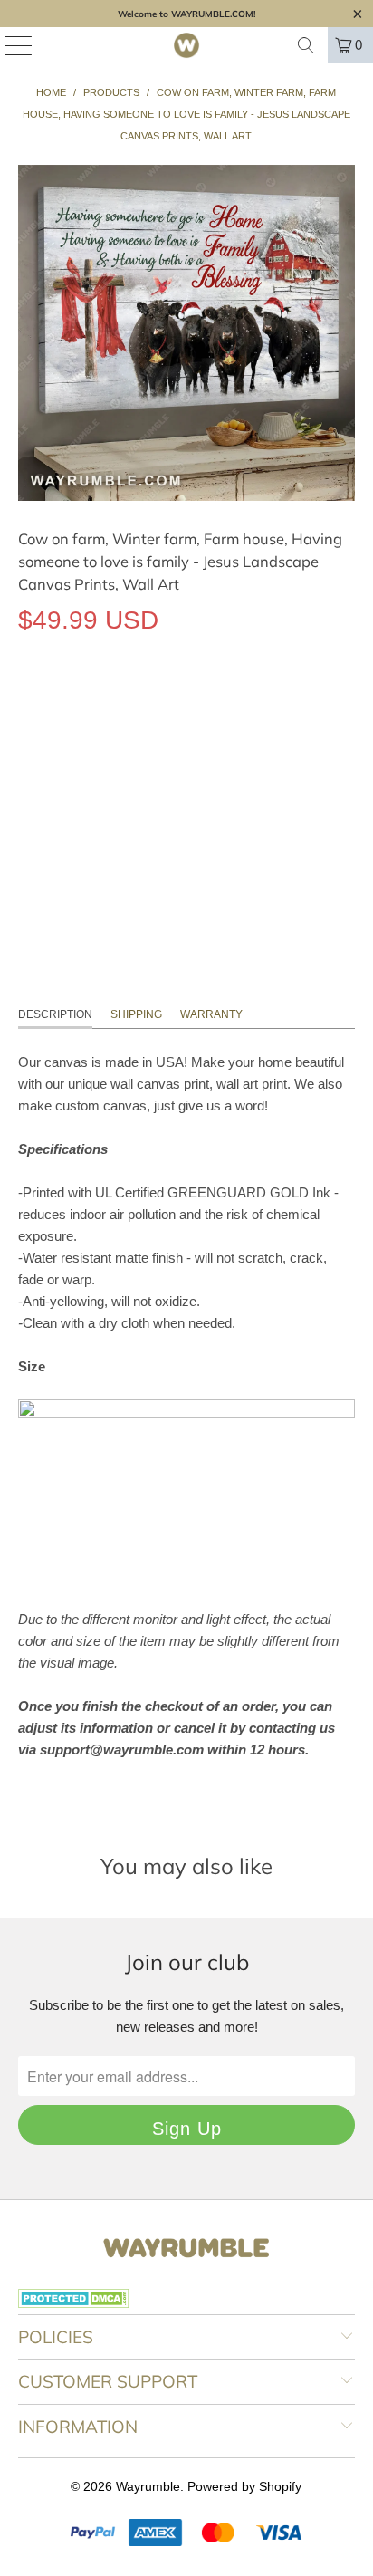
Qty (28, 756)
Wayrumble (148, 2486)
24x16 (105, 703)
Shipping (136, 1014)
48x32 (227, 703)
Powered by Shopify (244, 2486)
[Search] (306, 45)
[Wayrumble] (186, 45)
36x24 (166, 703)
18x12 (45, 703)
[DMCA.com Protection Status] (74, 2303)
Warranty (211, 1014)
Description (55, 1014)
